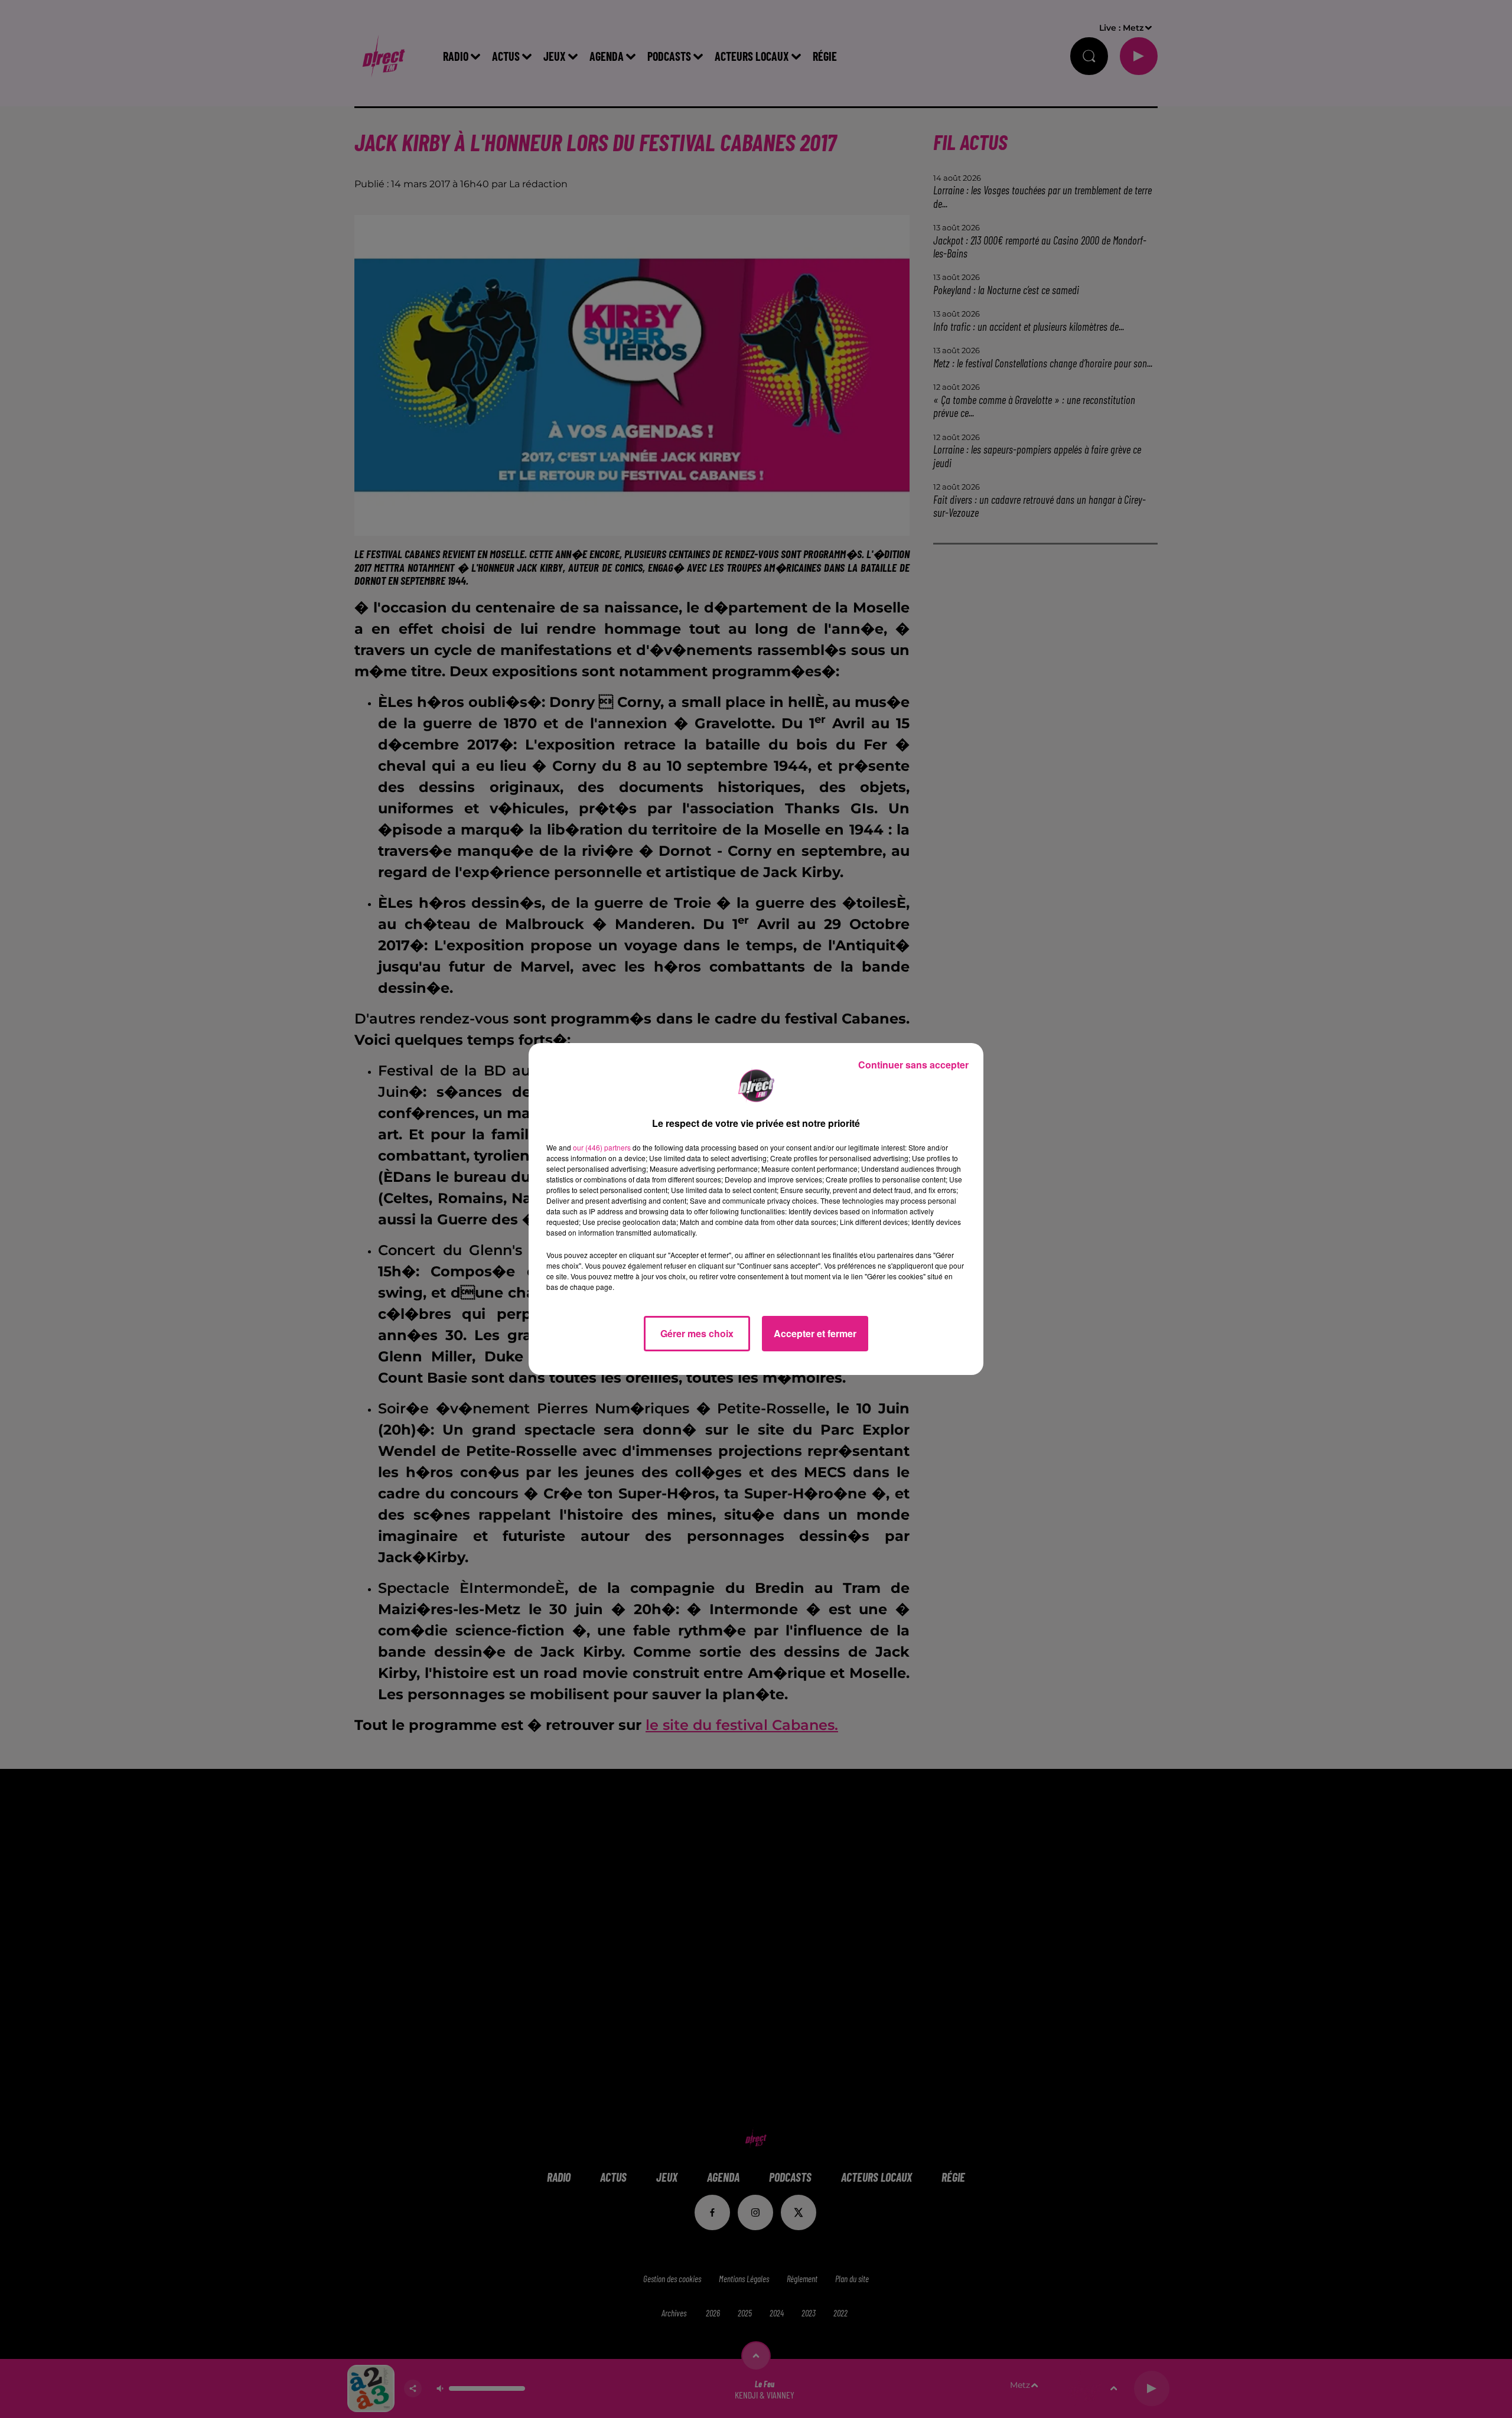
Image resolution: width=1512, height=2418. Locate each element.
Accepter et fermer (815, 1333)
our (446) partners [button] (602, 1147)
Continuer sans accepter (913, 1065)
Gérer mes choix (697, 1333)
